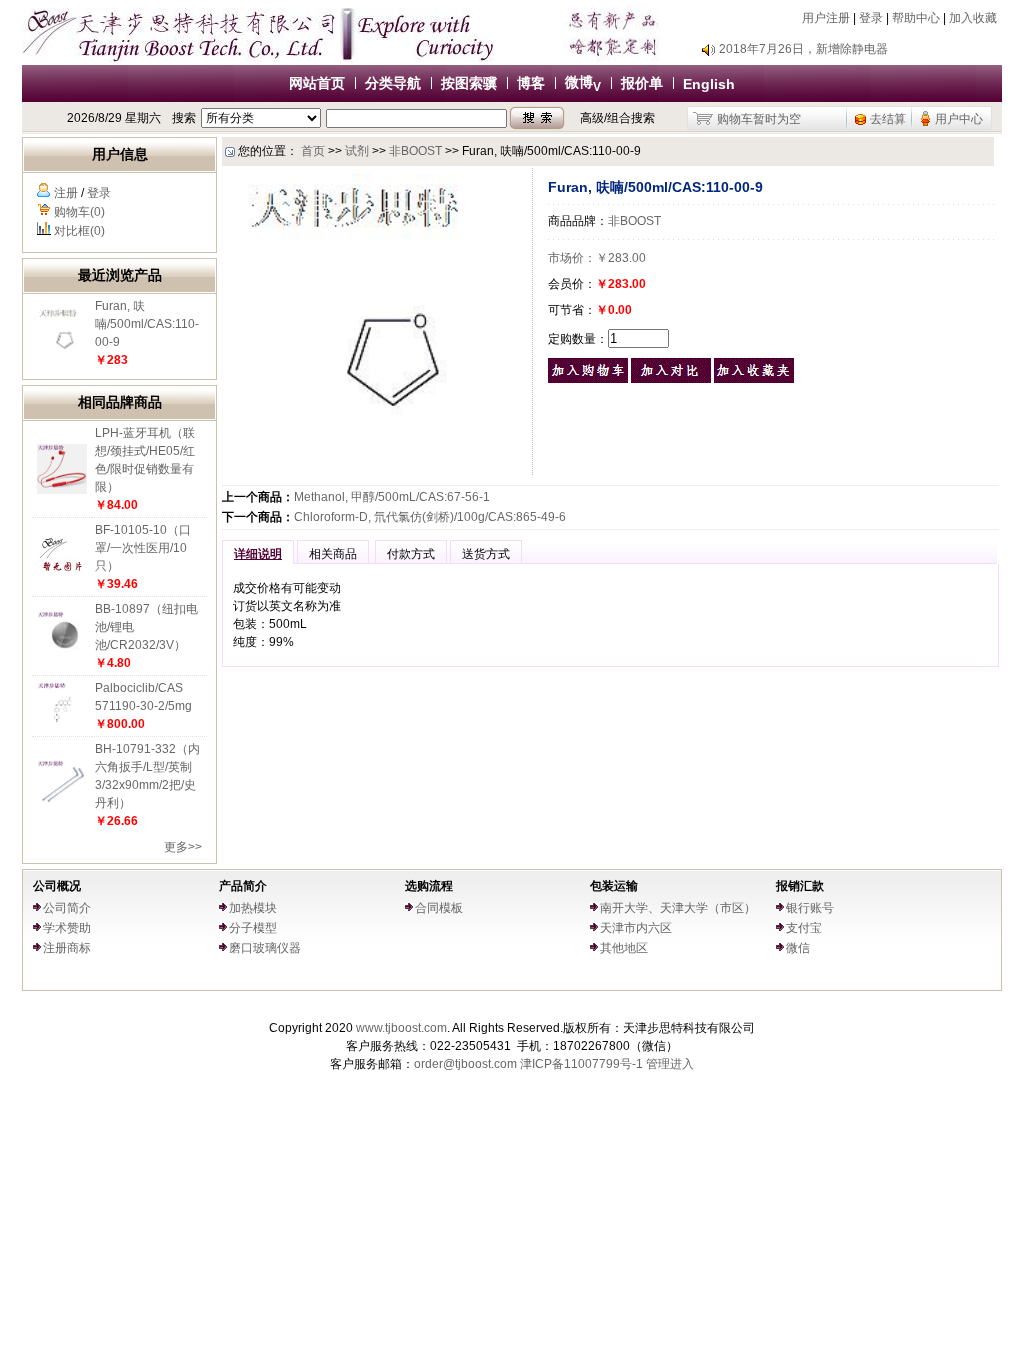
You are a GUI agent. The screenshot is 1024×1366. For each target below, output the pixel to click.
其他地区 (624, 948)
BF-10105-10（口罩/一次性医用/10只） (143, 548)
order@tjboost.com (465, 1064)
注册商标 (67, 948)
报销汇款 (800, 886)
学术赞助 (67, 928)
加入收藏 (973, 18)
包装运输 (614, 886)
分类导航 (393, 83)
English (709, 84)
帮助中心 (916, 18)
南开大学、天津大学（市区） (678, 908)
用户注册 (826, 18)
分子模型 (253, 928)
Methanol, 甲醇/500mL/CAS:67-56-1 (392, 497)
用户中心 (959, 119)
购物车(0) (79, 212)
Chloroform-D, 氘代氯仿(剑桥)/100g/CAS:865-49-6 (430, 517)
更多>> (183, 847)
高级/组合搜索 (617, 118)
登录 (871, 18)
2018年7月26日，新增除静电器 (803, 49)
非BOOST (415, 151)
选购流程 (429, 886)
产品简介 (243, 886)
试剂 (357, 151)
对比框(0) (79, 231)
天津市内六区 (636, 928)
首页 (313, 151)
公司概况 (57, 886)
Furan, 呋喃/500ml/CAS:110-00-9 (147, 324)
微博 (583, 82)
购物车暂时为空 (759, 119)
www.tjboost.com (401, 1028)
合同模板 (439, 908)
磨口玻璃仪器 (265, 948)
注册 (66, 193)
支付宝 (804, 928)
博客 (531, 83)
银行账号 (810, 908)
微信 (798, 948)
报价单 (642, 83)
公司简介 (67, 908)
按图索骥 (469, 83)
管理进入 (670, 1064)
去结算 (888, 119)
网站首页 (317, 83)
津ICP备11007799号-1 (581, 1064)
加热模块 (253, 908)
